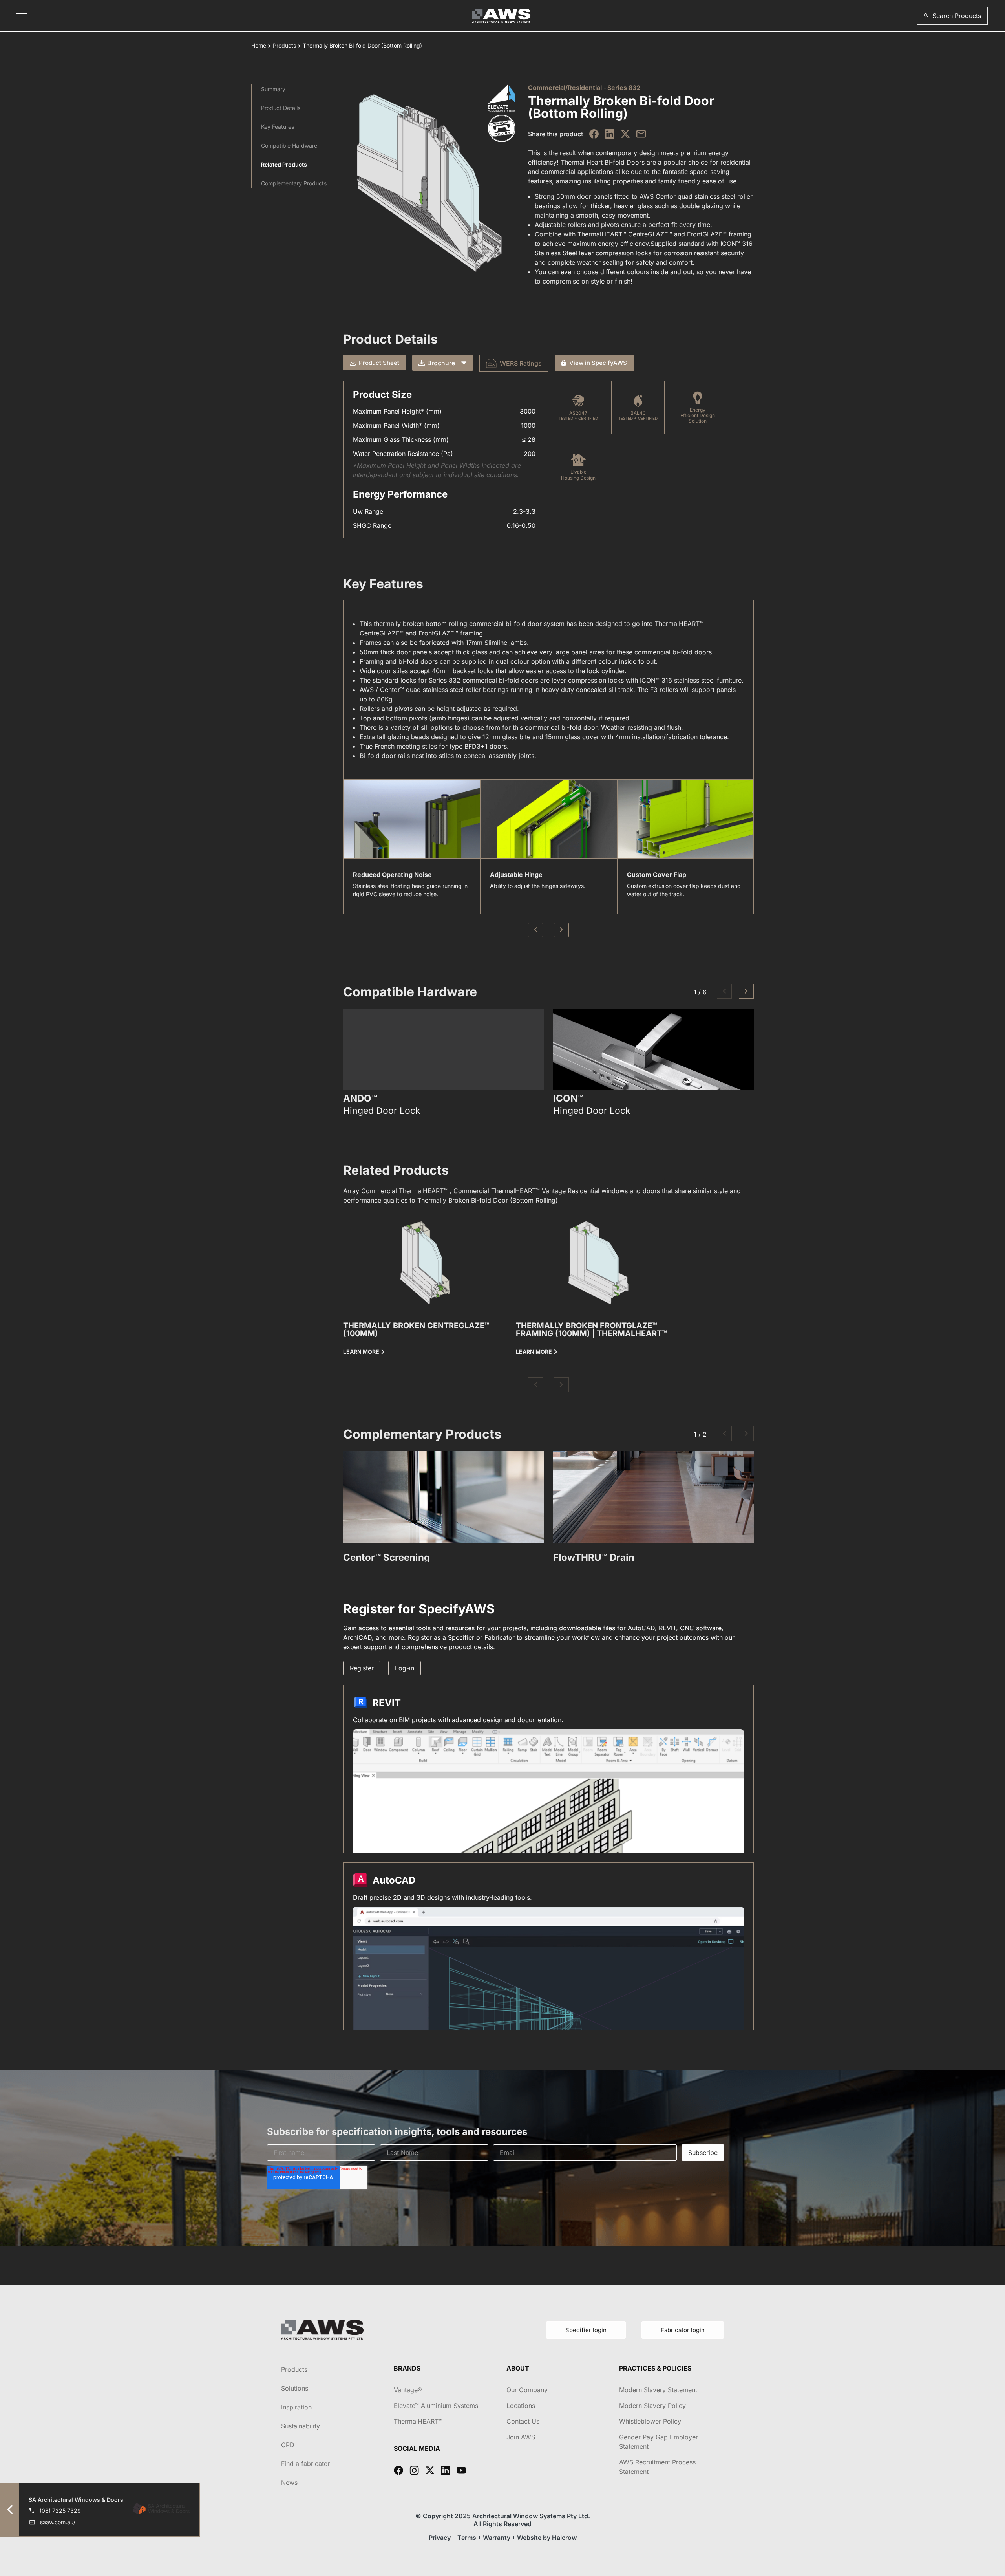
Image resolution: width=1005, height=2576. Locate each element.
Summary (273, 89)
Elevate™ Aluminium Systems (436, 2406)
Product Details (281, 108)
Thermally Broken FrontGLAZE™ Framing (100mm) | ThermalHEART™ (591, 1329)
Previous (535, 930)
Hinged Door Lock (382, 1111)
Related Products (284, 164)
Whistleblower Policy (650, 2421)
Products (284, 45)
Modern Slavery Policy (652, 2406)
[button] (952, 16)
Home (259, 45)
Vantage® (408, 2390)
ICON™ (568, 1099)
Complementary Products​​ (294, 183)
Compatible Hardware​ (289, 146)
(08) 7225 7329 (60, 2511)
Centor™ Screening (386, 1557)
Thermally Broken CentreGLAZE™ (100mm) (416, 1329)
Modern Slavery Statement (658, 2390)
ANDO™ (360, 1099)
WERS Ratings (521, 363)
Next (561, 930)
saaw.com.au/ (58, 2522)
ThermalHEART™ (418, 2421)
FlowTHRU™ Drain (594, 1557)
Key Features (278, 127)
